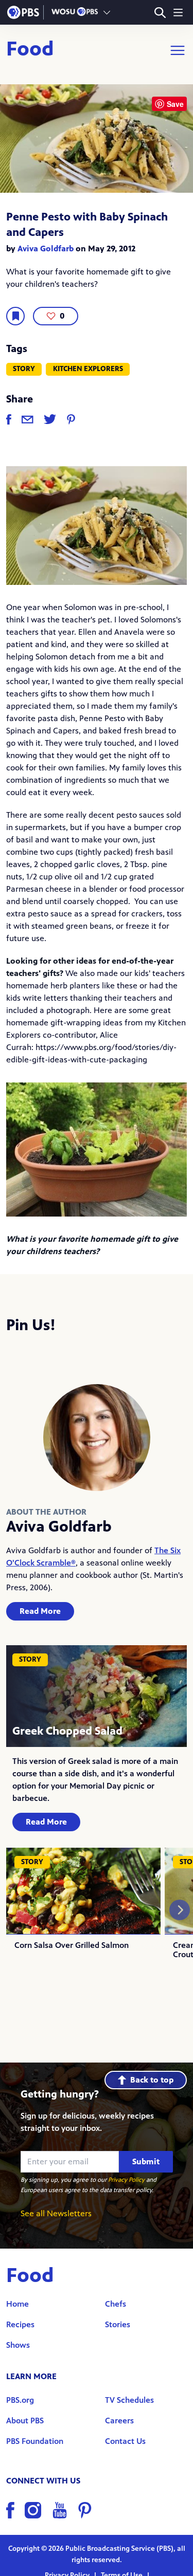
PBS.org (20, 2400)
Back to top (152, 2080)
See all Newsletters (56, 2213)
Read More (40, 1611)
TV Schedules (129, 2400)
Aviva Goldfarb (46, 249)
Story (24, 369)
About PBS (25, 2421)
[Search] (160, 13)
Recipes (20, 2324)
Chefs (116, 2304)
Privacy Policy (126, 2180)
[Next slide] (180, 1910)
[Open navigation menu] (178, 12)
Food (30, 50)
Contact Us (125, 2441)
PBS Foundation (35, 2441)
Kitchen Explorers (88, 369)
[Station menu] (107, 12)
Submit (146, 2161)
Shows (18, 2345)
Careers (119, 2421)
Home (17, 2304)
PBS (23, 12)
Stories (118, 2324)
